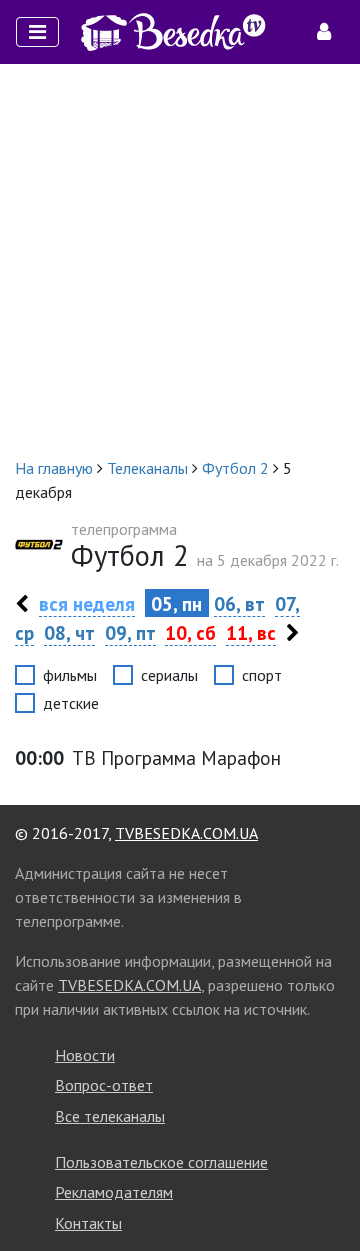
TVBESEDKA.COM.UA (186, 833)
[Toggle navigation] (37, 32)
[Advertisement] (180, 260)
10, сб (190, 632)
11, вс (251, 632)
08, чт (69, 632)
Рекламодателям (114, 1192)
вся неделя (87, 603)
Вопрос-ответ (104, 1085)
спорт (262, 675)
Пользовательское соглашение (161, 1162)
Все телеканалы (110, 1116)
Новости (85, 1055)
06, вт (239, 603)
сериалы (169, 675)
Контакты (88, 1223)
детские (71, 703)
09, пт (130, 632)
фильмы (70, 675)
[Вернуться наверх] (325, 1191)
